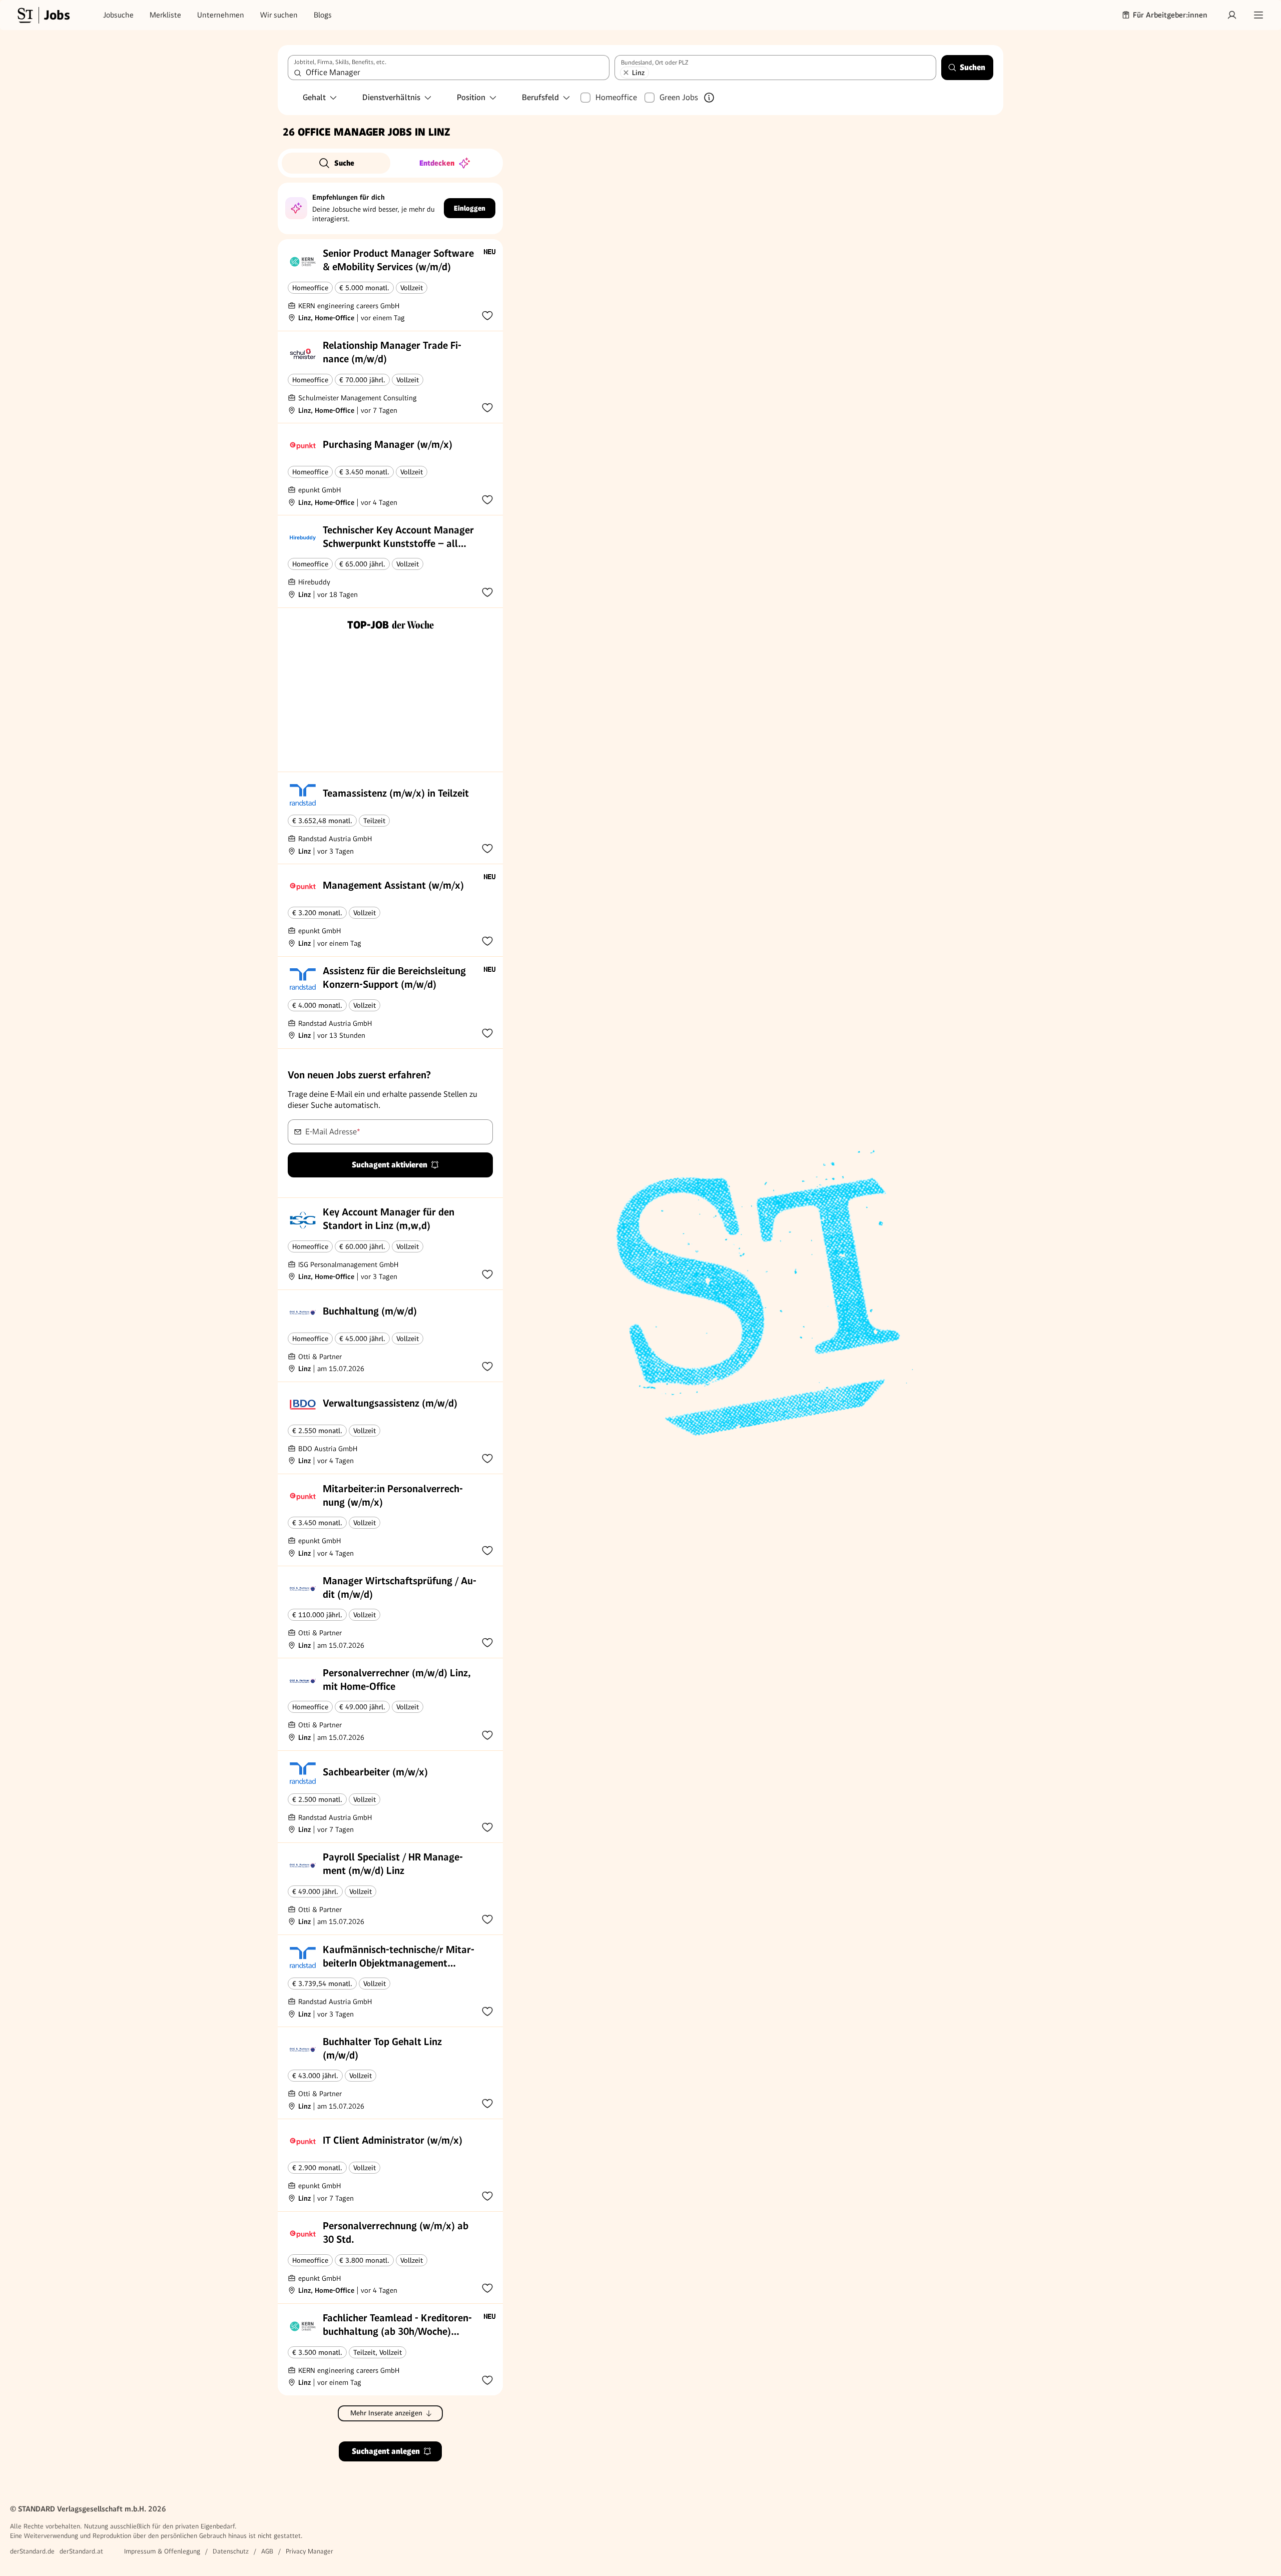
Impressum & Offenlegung (162, 2551)
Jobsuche (118, 15)
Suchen (973, 67)
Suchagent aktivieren (390, 1165)
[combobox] (449, 68)
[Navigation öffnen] (1258, 15)
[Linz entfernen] (626, 73)
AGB (267, 2551)
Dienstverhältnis (391, 97)
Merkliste (165, 15)
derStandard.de (32, 2551)
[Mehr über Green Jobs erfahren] (709, 98)
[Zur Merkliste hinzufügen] (487, 315)
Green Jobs (679, 97)
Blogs (323, 15)
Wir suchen (279, 15)
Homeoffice (616, 97)
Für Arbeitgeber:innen (1170, 15)
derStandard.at (81, 2551)
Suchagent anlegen (386, 2451)
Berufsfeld (540, 97)
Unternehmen (221, 15)
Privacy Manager (309, 2551)
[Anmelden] (1232, 15)
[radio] (336, 163)
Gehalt (314, 97)
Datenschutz (231, 2551)
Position (471, 97)
